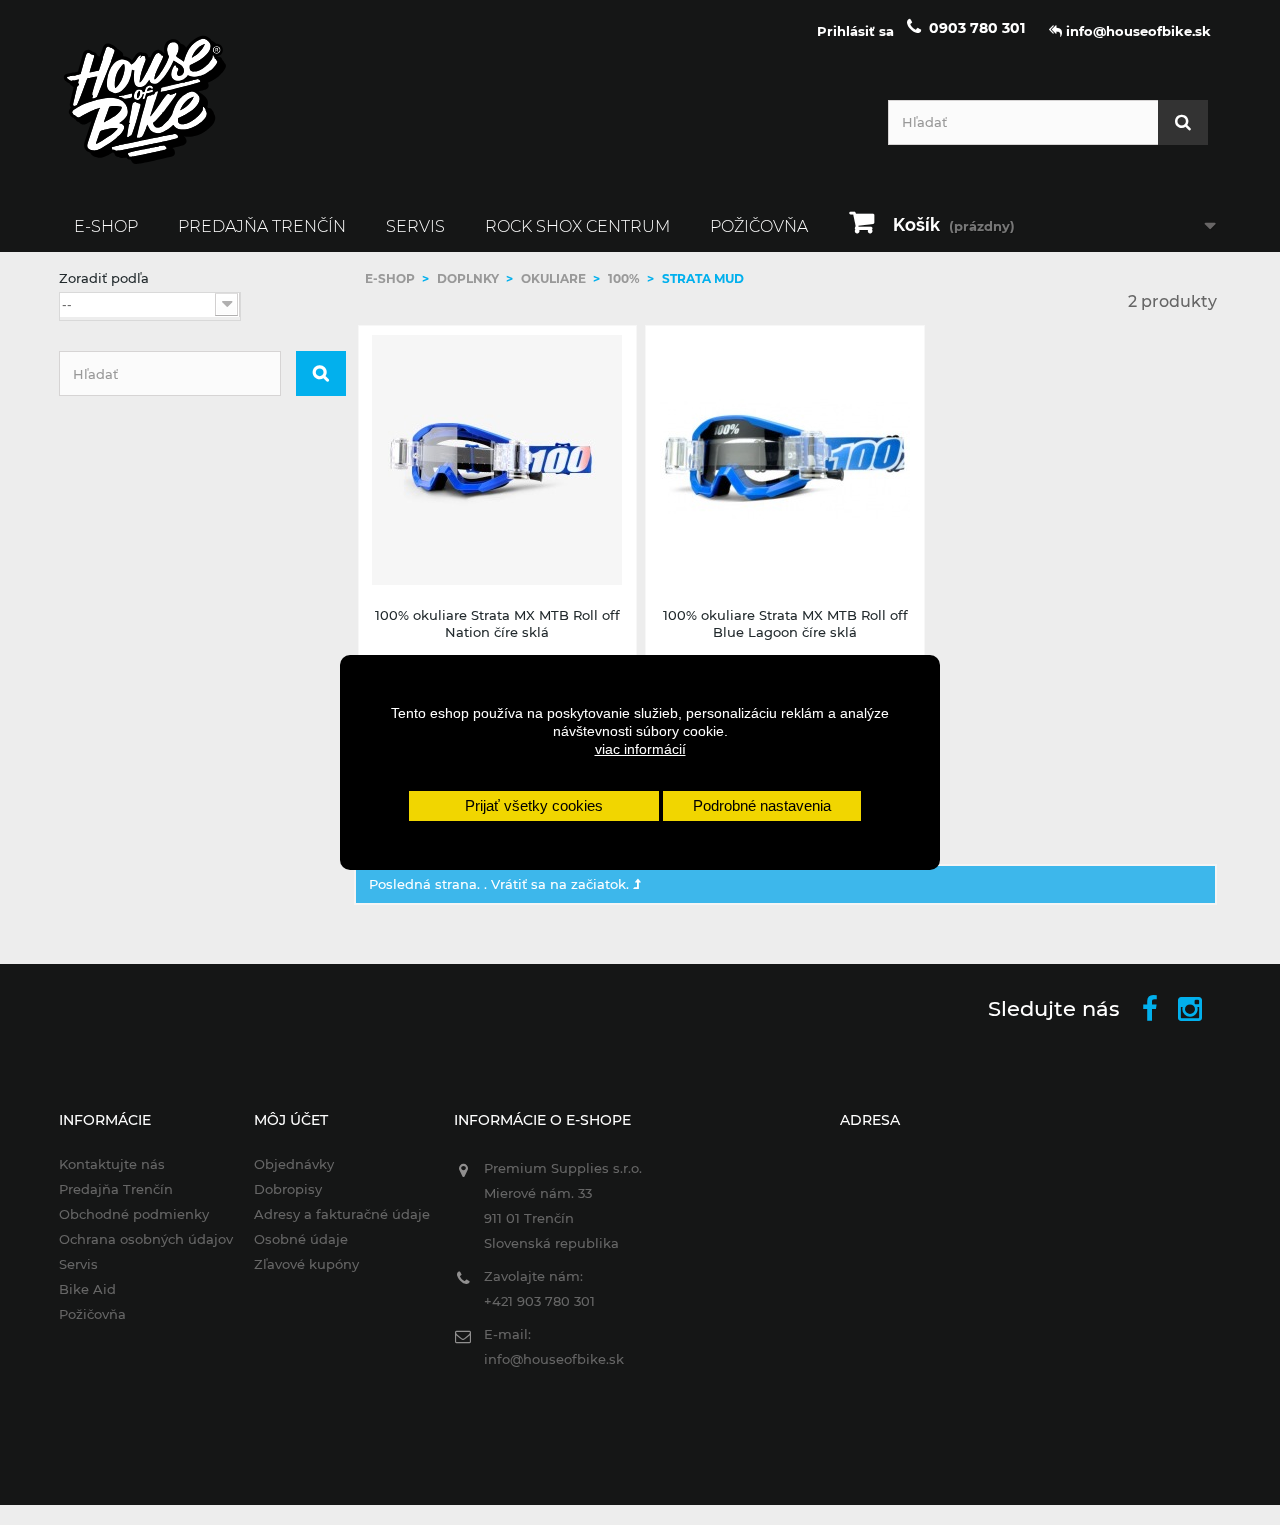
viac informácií (640, 749)
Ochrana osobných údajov (146, 1239)
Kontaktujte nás (112, 1164)
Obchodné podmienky (134, 1214)
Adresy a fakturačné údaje (342, 1214)
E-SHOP (106, 226)
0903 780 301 (977, 28)
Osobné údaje (301, 1239)
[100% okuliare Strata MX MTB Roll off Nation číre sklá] (498, 460)
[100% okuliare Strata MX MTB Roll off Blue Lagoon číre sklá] (785, 460)
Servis (415, 226)
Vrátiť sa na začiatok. (562, 884)
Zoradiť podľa (104, 278)
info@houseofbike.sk (554, 1359)
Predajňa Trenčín (262, 226)
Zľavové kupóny (306, 1264)
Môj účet (291, 1120)
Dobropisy (288, 1189)
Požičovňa (759, 226)
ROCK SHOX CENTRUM (577, 226)
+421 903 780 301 (539, 1301)
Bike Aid (87, 1289)
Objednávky (294, 1164)
